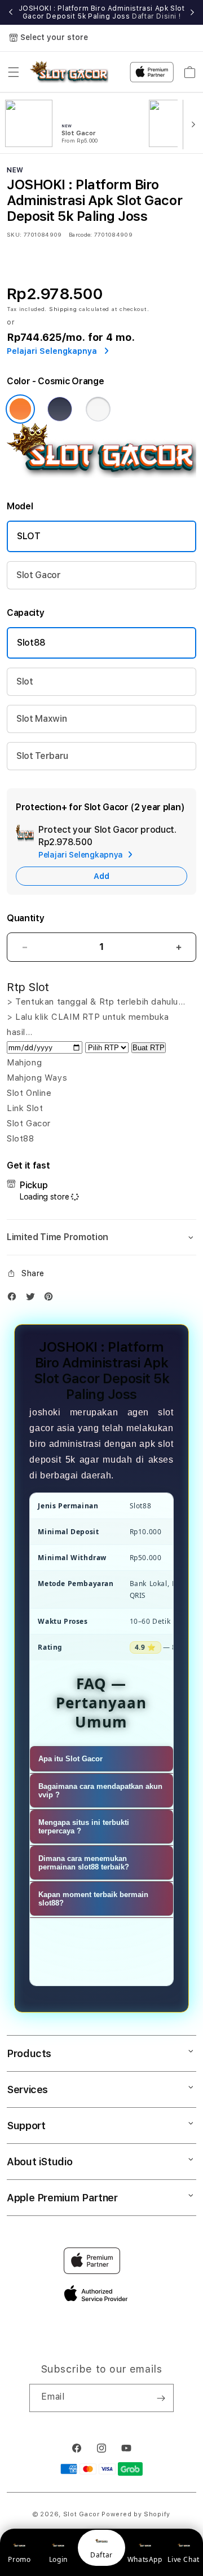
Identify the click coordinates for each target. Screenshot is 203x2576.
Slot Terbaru (42, 756)
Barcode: (80, 234)
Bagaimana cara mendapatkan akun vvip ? (100, 1791)
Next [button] (192, 12)
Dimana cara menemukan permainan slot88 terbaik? (84, 1863)
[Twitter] (33, 1299)
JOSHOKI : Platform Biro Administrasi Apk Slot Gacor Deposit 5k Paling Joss (102, 12)
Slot (25, 681)
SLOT (29, 536)
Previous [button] (11, 12)
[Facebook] (15, 1299)
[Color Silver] (98, 409)
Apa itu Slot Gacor (70, 1759)
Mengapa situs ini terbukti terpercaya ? (84, 1827)
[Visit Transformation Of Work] (101, 475)
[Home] (69, 72)
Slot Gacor (39, 575)
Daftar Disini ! (156, 16)
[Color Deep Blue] (60, 409)
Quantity (25, 918)
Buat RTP (149, 1048)
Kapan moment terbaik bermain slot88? (93, 1899)
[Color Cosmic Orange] (20, 409)
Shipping (63, 309)
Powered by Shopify (136, 2514)
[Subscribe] (161, 2398)
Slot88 (31, 643)
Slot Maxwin (41, 719)
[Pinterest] (51, 1299)
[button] (14, 72)
